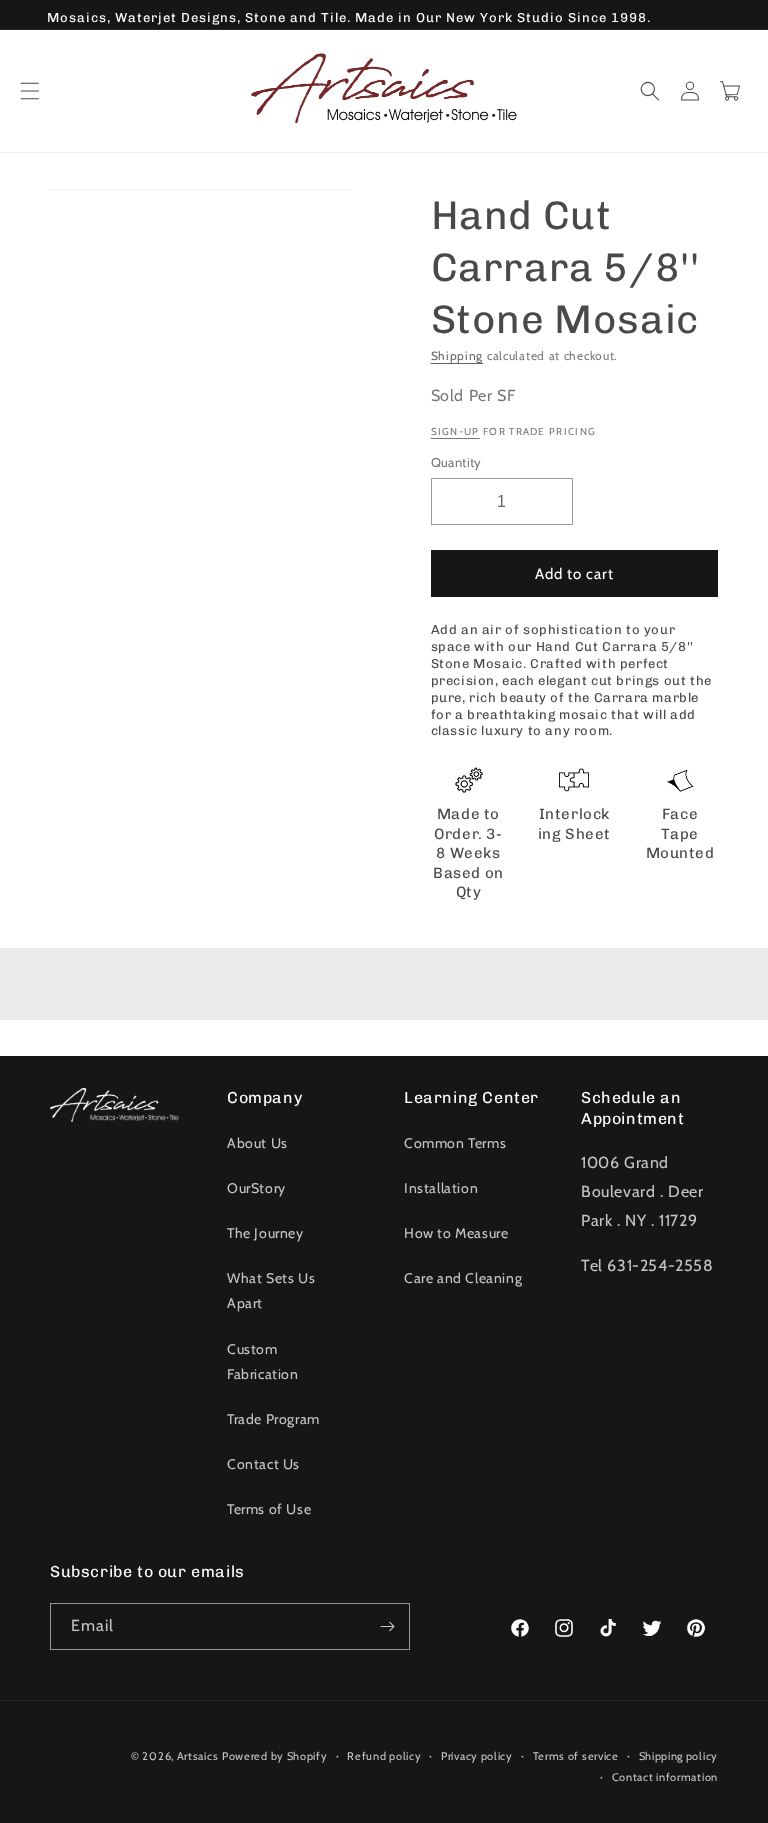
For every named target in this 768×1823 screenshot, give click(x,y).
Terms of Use (269, 1509)
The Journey (265, 1233)
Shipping (457, 355)
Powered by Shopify (275, 1756)
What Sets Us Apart (271, 1290)
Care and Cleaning (463, 1278)
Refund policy (384, 1756)
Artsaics (198, 1756)
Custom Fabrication (263, 1361)
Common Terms (455, 1143)
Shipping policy (679, 1756)
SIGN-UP (455, 431)
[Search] (650, 91)
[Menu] (30, 91)
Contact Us (263, 1464)
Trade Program (273, 1419)
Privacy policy (477, 1756)
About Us (257, 1143)
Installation (441, 1188)
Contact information (665, 1777)
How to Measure (456, 1233)
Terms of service (576, 1756)
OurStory (256, 1188)
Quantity (456, 462)
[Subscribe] (387, 1626)
